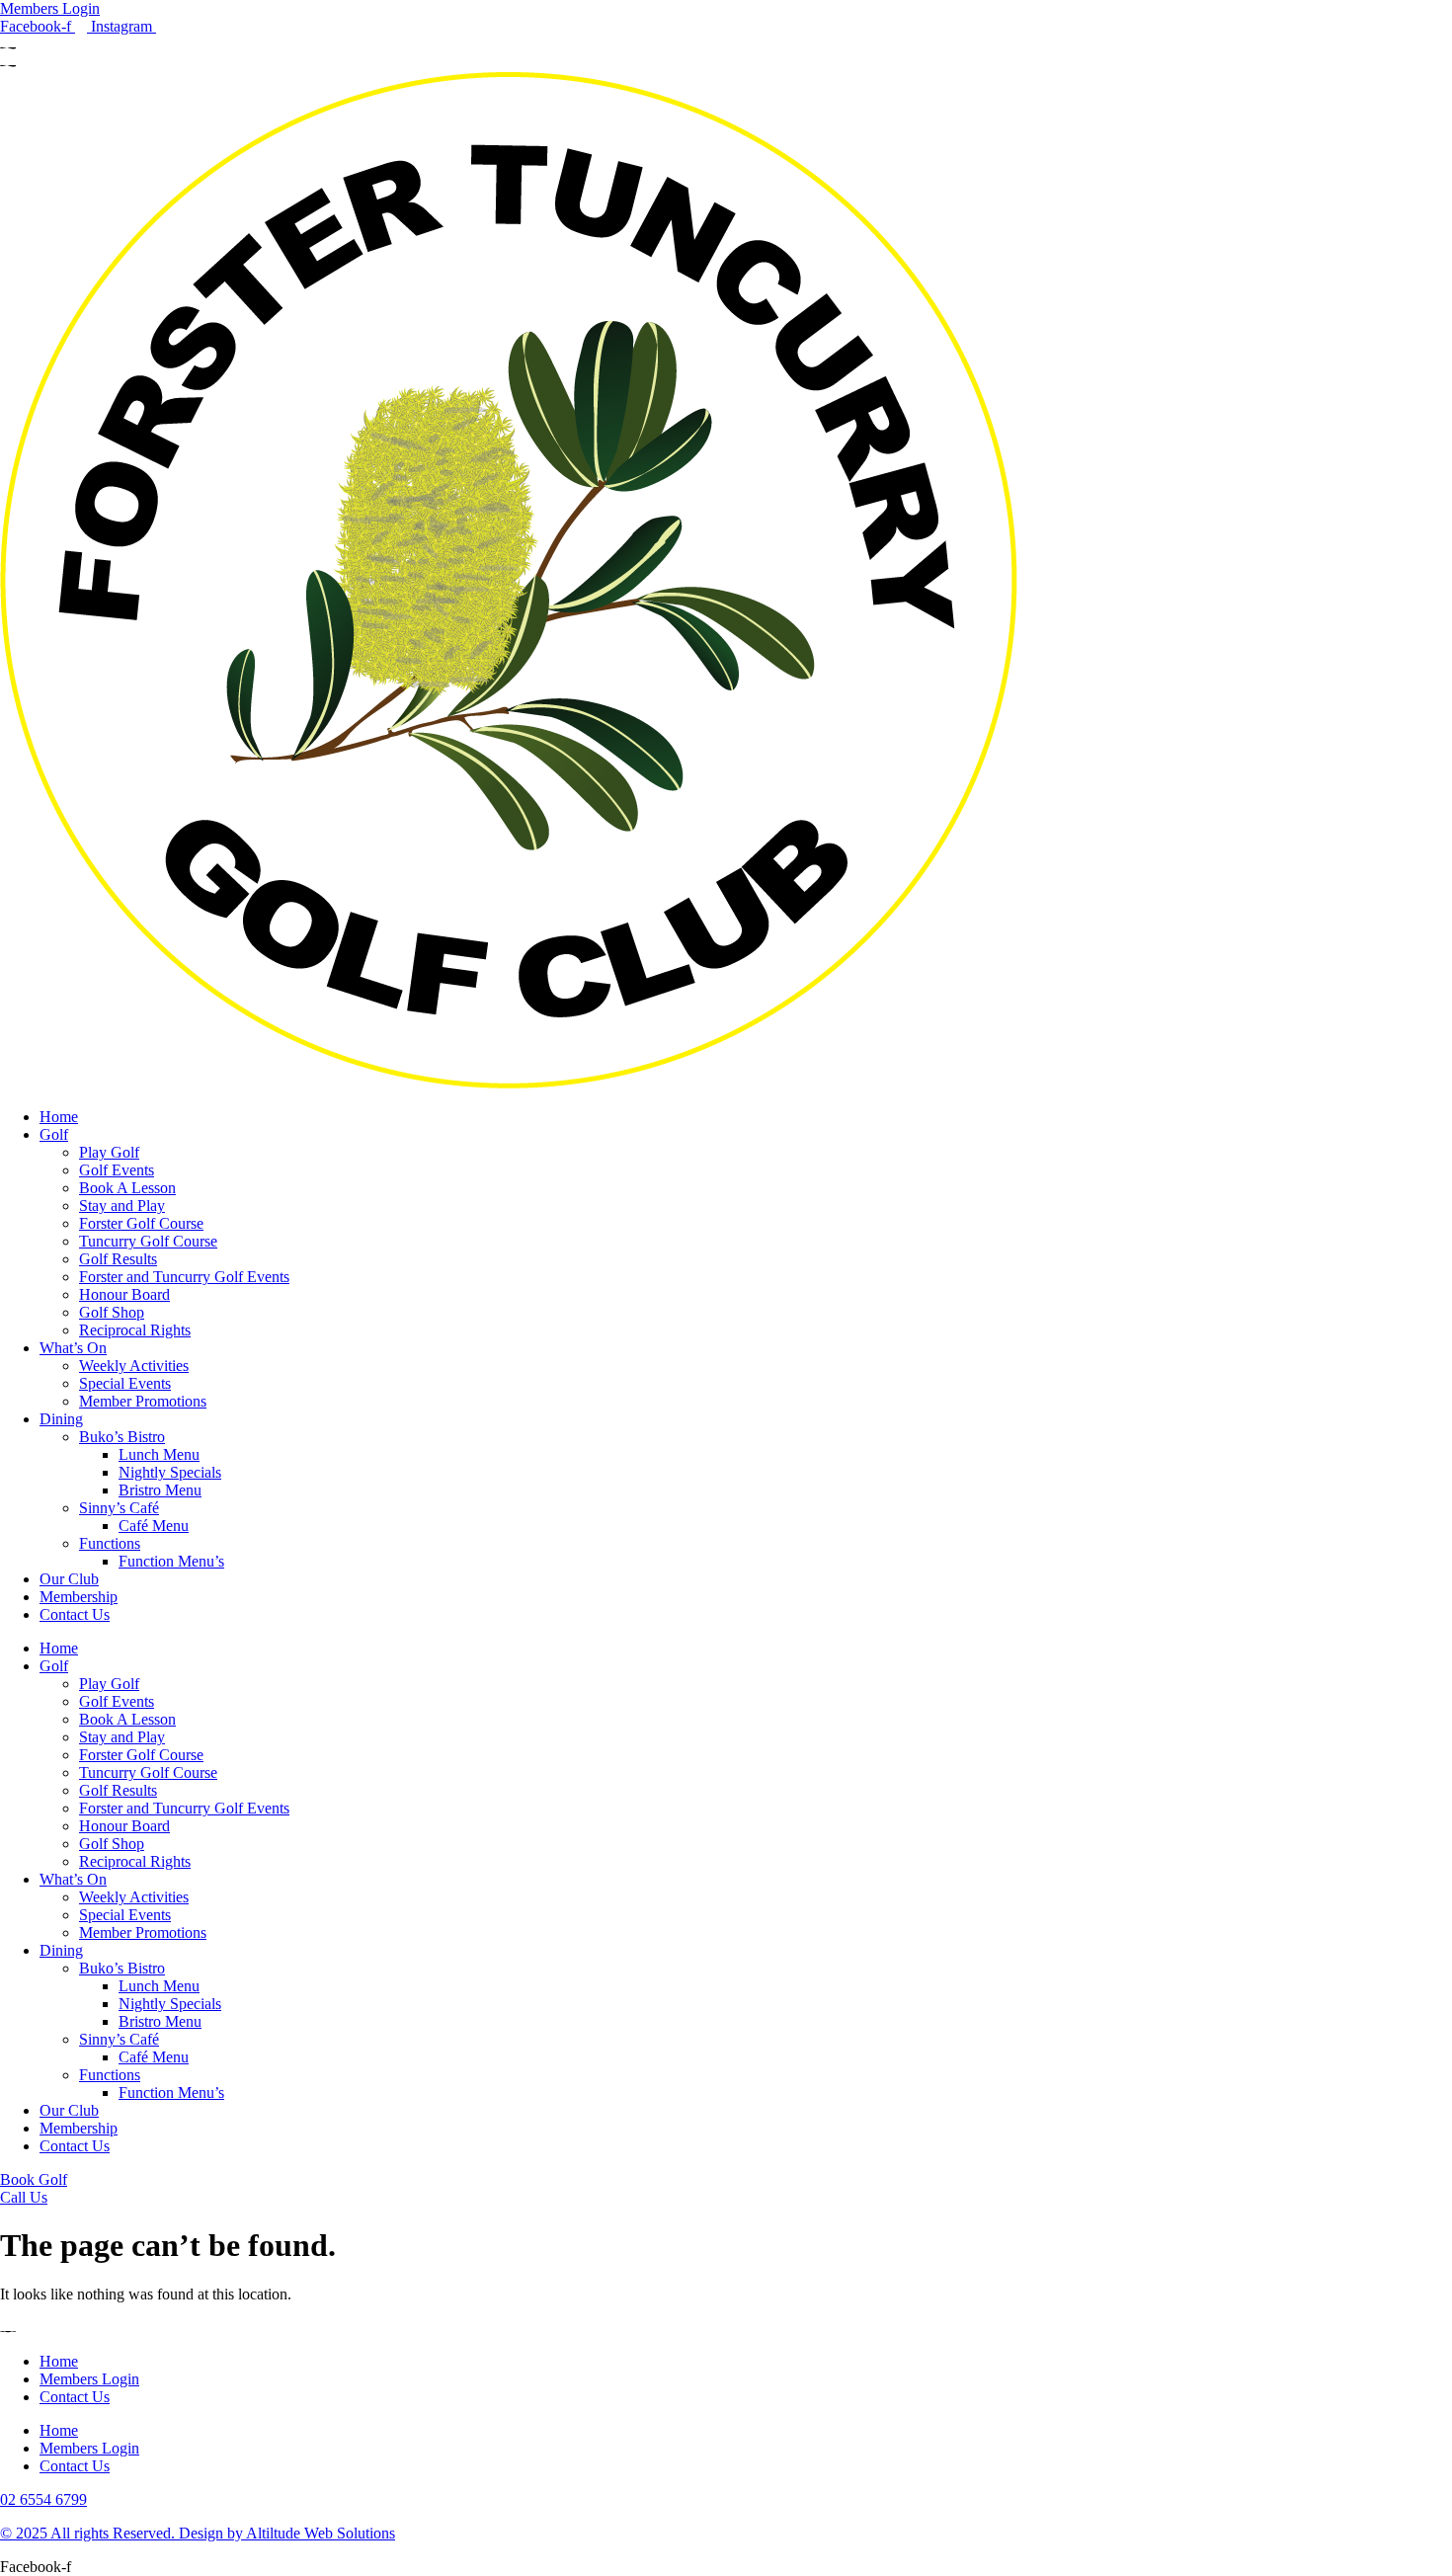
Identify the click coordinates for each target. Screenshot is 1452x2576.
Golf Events (117, 1170)
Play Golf (109, 1152)
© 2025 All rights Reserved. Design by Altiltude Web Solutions (198, 2533)
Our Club (69, 1579)
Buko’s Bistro (122, 1437)
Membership (79, 1597)
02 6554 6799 (43, 2499)
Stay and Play (122, 1206)
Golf (54, 1134)
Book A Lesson (127, 1188)
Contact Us (75, 1614)
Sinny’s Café (119, 1508)
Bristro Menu (160, 1490)
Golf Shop (112, 1312)
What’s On (73, 1348)
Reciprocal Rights (135, 1330)
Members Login (89, 2379)
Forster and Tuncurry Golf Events (184, 1277)
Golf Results (118, 1259)
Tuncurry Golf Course (148, 1241)
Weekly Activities (134, 1366)
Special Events (125, 1383)
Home (59, 1117)
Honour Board (124, 1294)
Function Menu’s (171, 1561)
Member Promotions (143, 1401)
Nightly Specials (170, 1472)
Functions (110, 1543)
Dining (61, 1419)
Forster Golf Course (141, 1223)
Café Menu (154, 1526)
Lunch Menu (159, 1454)
